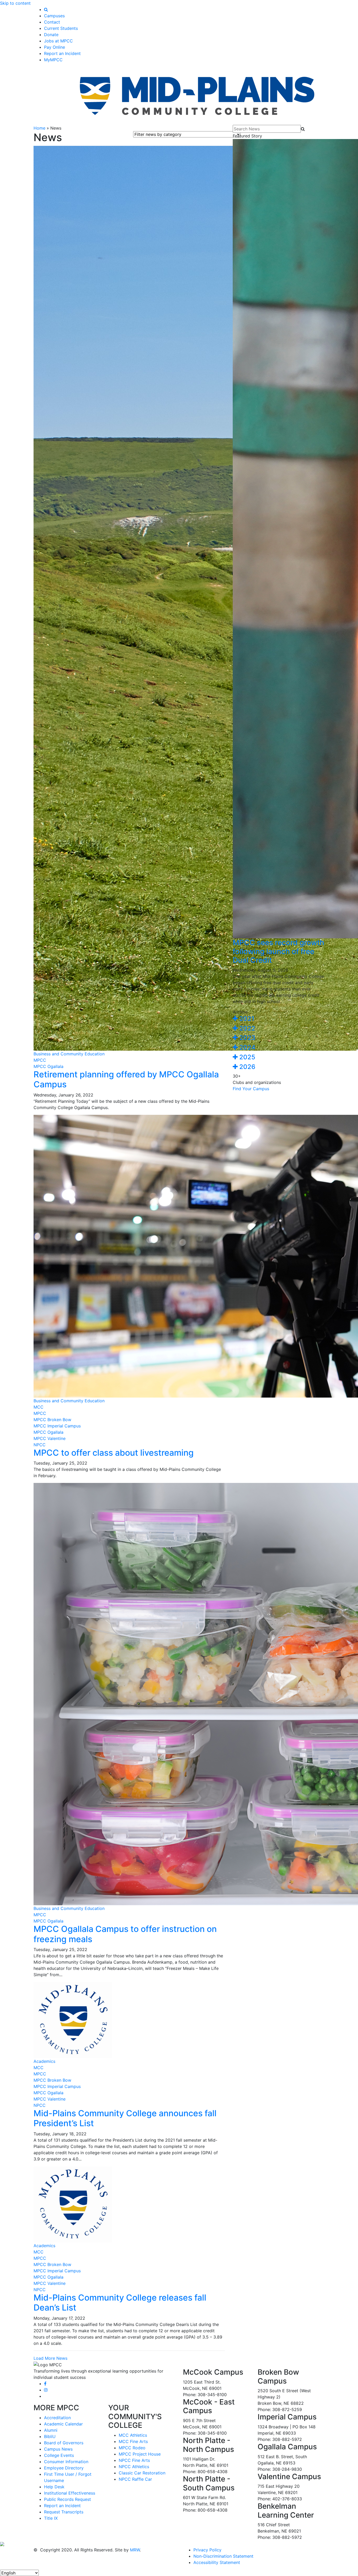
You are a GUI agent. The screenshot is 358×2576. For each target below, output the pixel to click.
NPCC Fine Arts (134, 2460)
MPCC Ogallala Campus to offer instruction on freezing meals (125, 1934)
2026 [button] (246, 1067)
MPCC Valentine (50, 1438)
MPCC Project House (140, 2454)
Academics (44, 2061)
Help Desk (54, 2487)
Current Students (61, 28)
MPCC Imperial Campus (57, 1426)
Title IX (51, 2518)
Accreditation (57, 2418)
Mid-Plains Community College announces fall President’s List (125, 2118)
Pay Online (55, 47)
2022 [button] (246, 1028)
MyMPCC (53, 60)
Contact (52, 22)
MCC (39, 1407)
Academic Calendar (63, 2424)
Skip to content (15, 3)
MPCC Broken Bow (52, 1420)
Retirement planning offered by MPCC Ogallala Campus (126, 1079)
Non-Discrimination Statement (223, 2556)
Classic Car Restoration (142, 2473)
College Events (59, 2455)
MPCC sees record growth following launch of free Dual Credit (278, 951)
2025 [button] (246, 1057)
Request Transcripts (64, 2512)
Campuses (54, 16)
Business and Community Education (69, 1054)
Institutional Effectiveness (70, 2493)
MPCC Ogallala (48, 1066)
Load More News (50, 2358)
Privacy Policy (207, 2550)
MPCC (40, 1060)
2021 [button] (246, 1019)
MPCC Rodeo (132, 2448)
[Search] (46, 9)
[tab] (279, 1019)
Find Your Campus (251, 1089)
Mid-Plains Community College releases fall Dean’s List (120, 2303)
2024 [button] (247, 1047)
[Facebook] (45, 2384)
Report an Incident (62, 53)
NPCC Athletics (134, 2467)
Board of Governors (64, 2443)
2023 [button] (246, 1038)
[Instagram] (46, 2390)
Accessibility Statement (217, 2562)
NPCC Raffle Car (135, 2479)
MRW (135, 2550)
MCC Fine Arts (133, 2441)
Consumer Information (66, 2462)
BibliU (50, 2436)
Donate (51, 35)
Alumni (51, 2430)
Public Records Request (67, 2499)
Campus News (58, 2449)
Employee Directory (64, 2468)
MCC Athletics (133, 2435)
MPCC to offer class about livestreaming (114, 1453)
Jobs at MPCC (58, 41)
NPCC (40, 1445)
